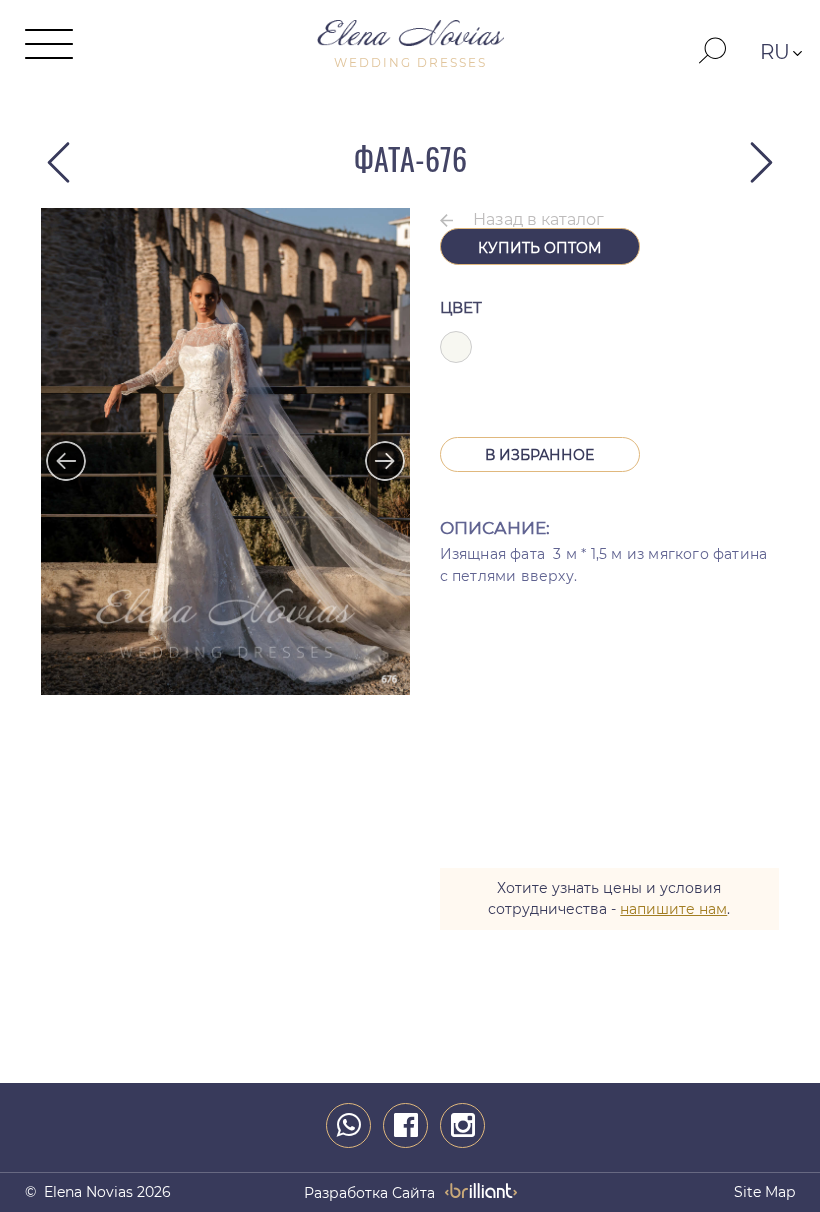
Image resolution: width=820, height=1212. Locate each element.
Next (375, 451)
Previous (56, 451)
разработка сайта (369, 1193)
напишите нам (673, 909)
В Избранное (539, 455)
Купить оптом (539, 248)
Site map (764, 1192)
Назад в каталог (538, 219)
